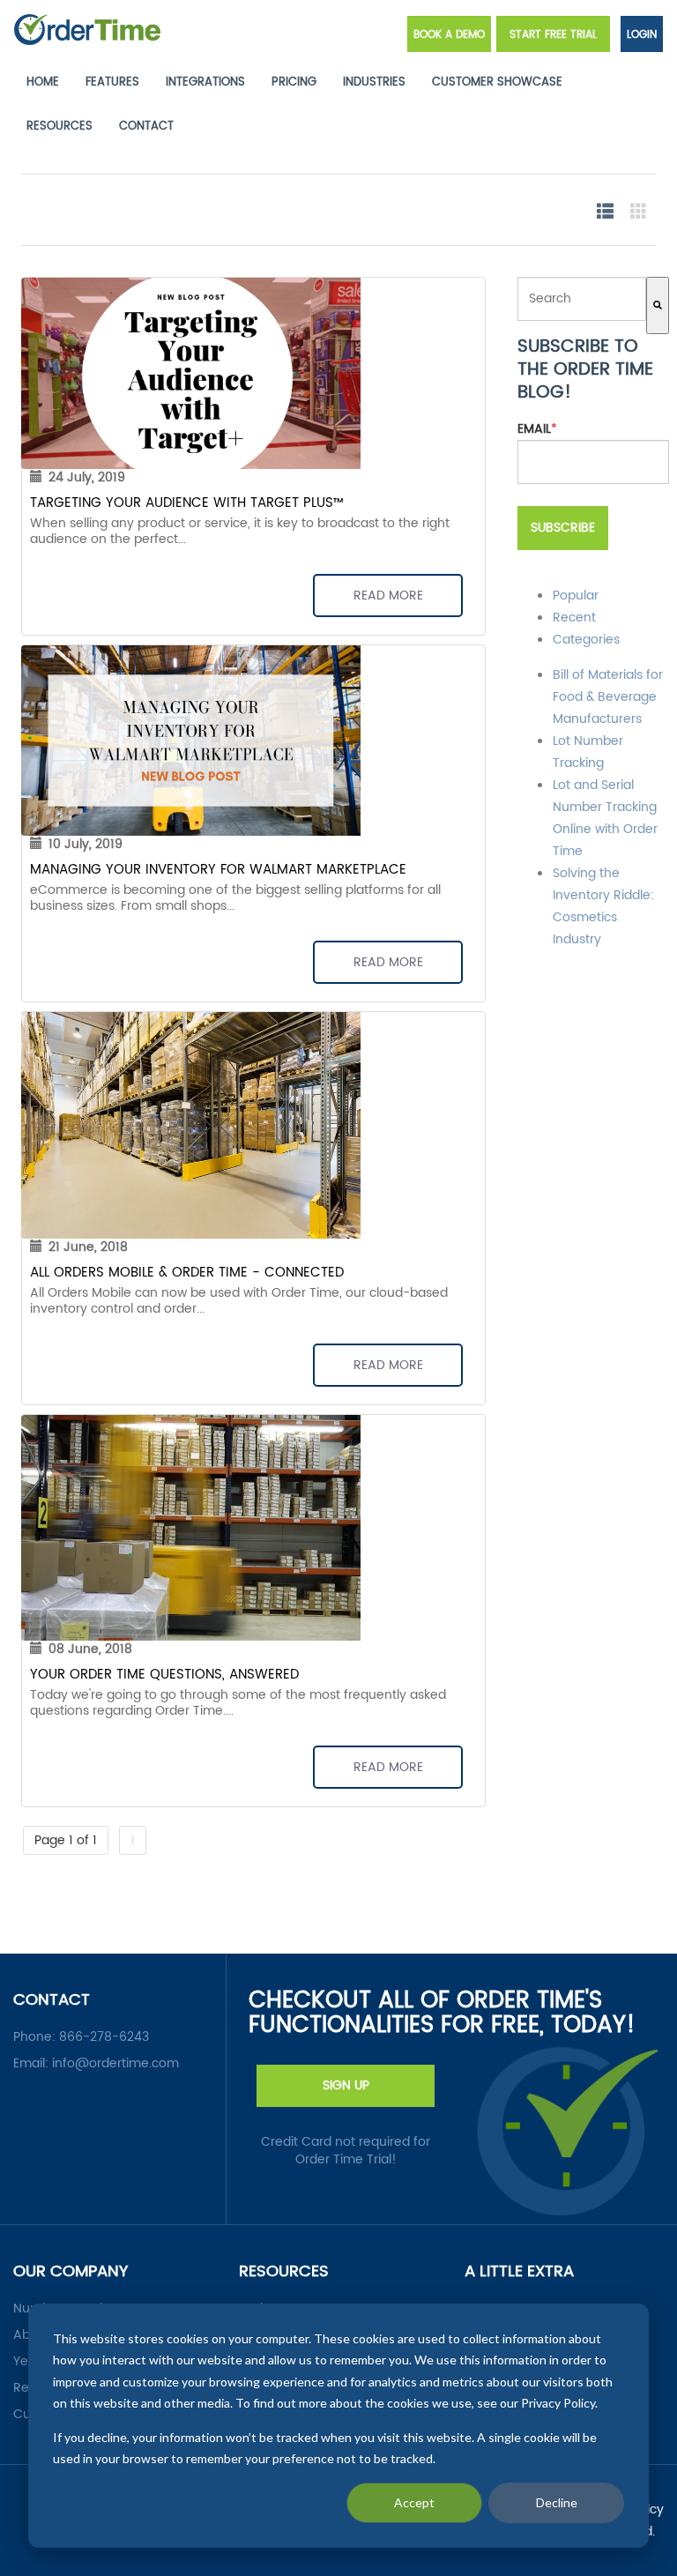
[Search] (658, 305)
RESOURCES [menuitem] (60, 127)
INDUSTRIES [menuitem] (374, 82)
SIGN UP (346, 2085)
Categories (586, 640)
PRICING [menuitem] (294, 82)
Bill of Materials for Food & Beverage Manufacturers (608, 697)
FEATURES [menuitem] (112, 82)
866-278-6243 (104, 2037)
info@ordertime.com (115, 2063)
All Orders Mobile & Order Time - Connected (187, 1273)
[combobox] (582, 299)
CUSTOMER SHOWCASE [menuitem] (497, 82)
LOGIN (642, 35)
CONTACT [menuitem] (146, 127)
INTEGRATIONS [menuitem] (205, 82)
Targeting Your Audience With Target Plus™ (187, 503)
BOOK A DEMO (449, 35)
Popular (576, 596)
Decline (557, 2502)
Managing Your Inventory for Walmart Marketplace (218, 870)
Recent (574, 618)
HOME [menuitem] (43, 82)
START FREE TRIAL (553, 35)
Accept (414, 2502)
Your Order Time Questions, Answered (164, 1675)
